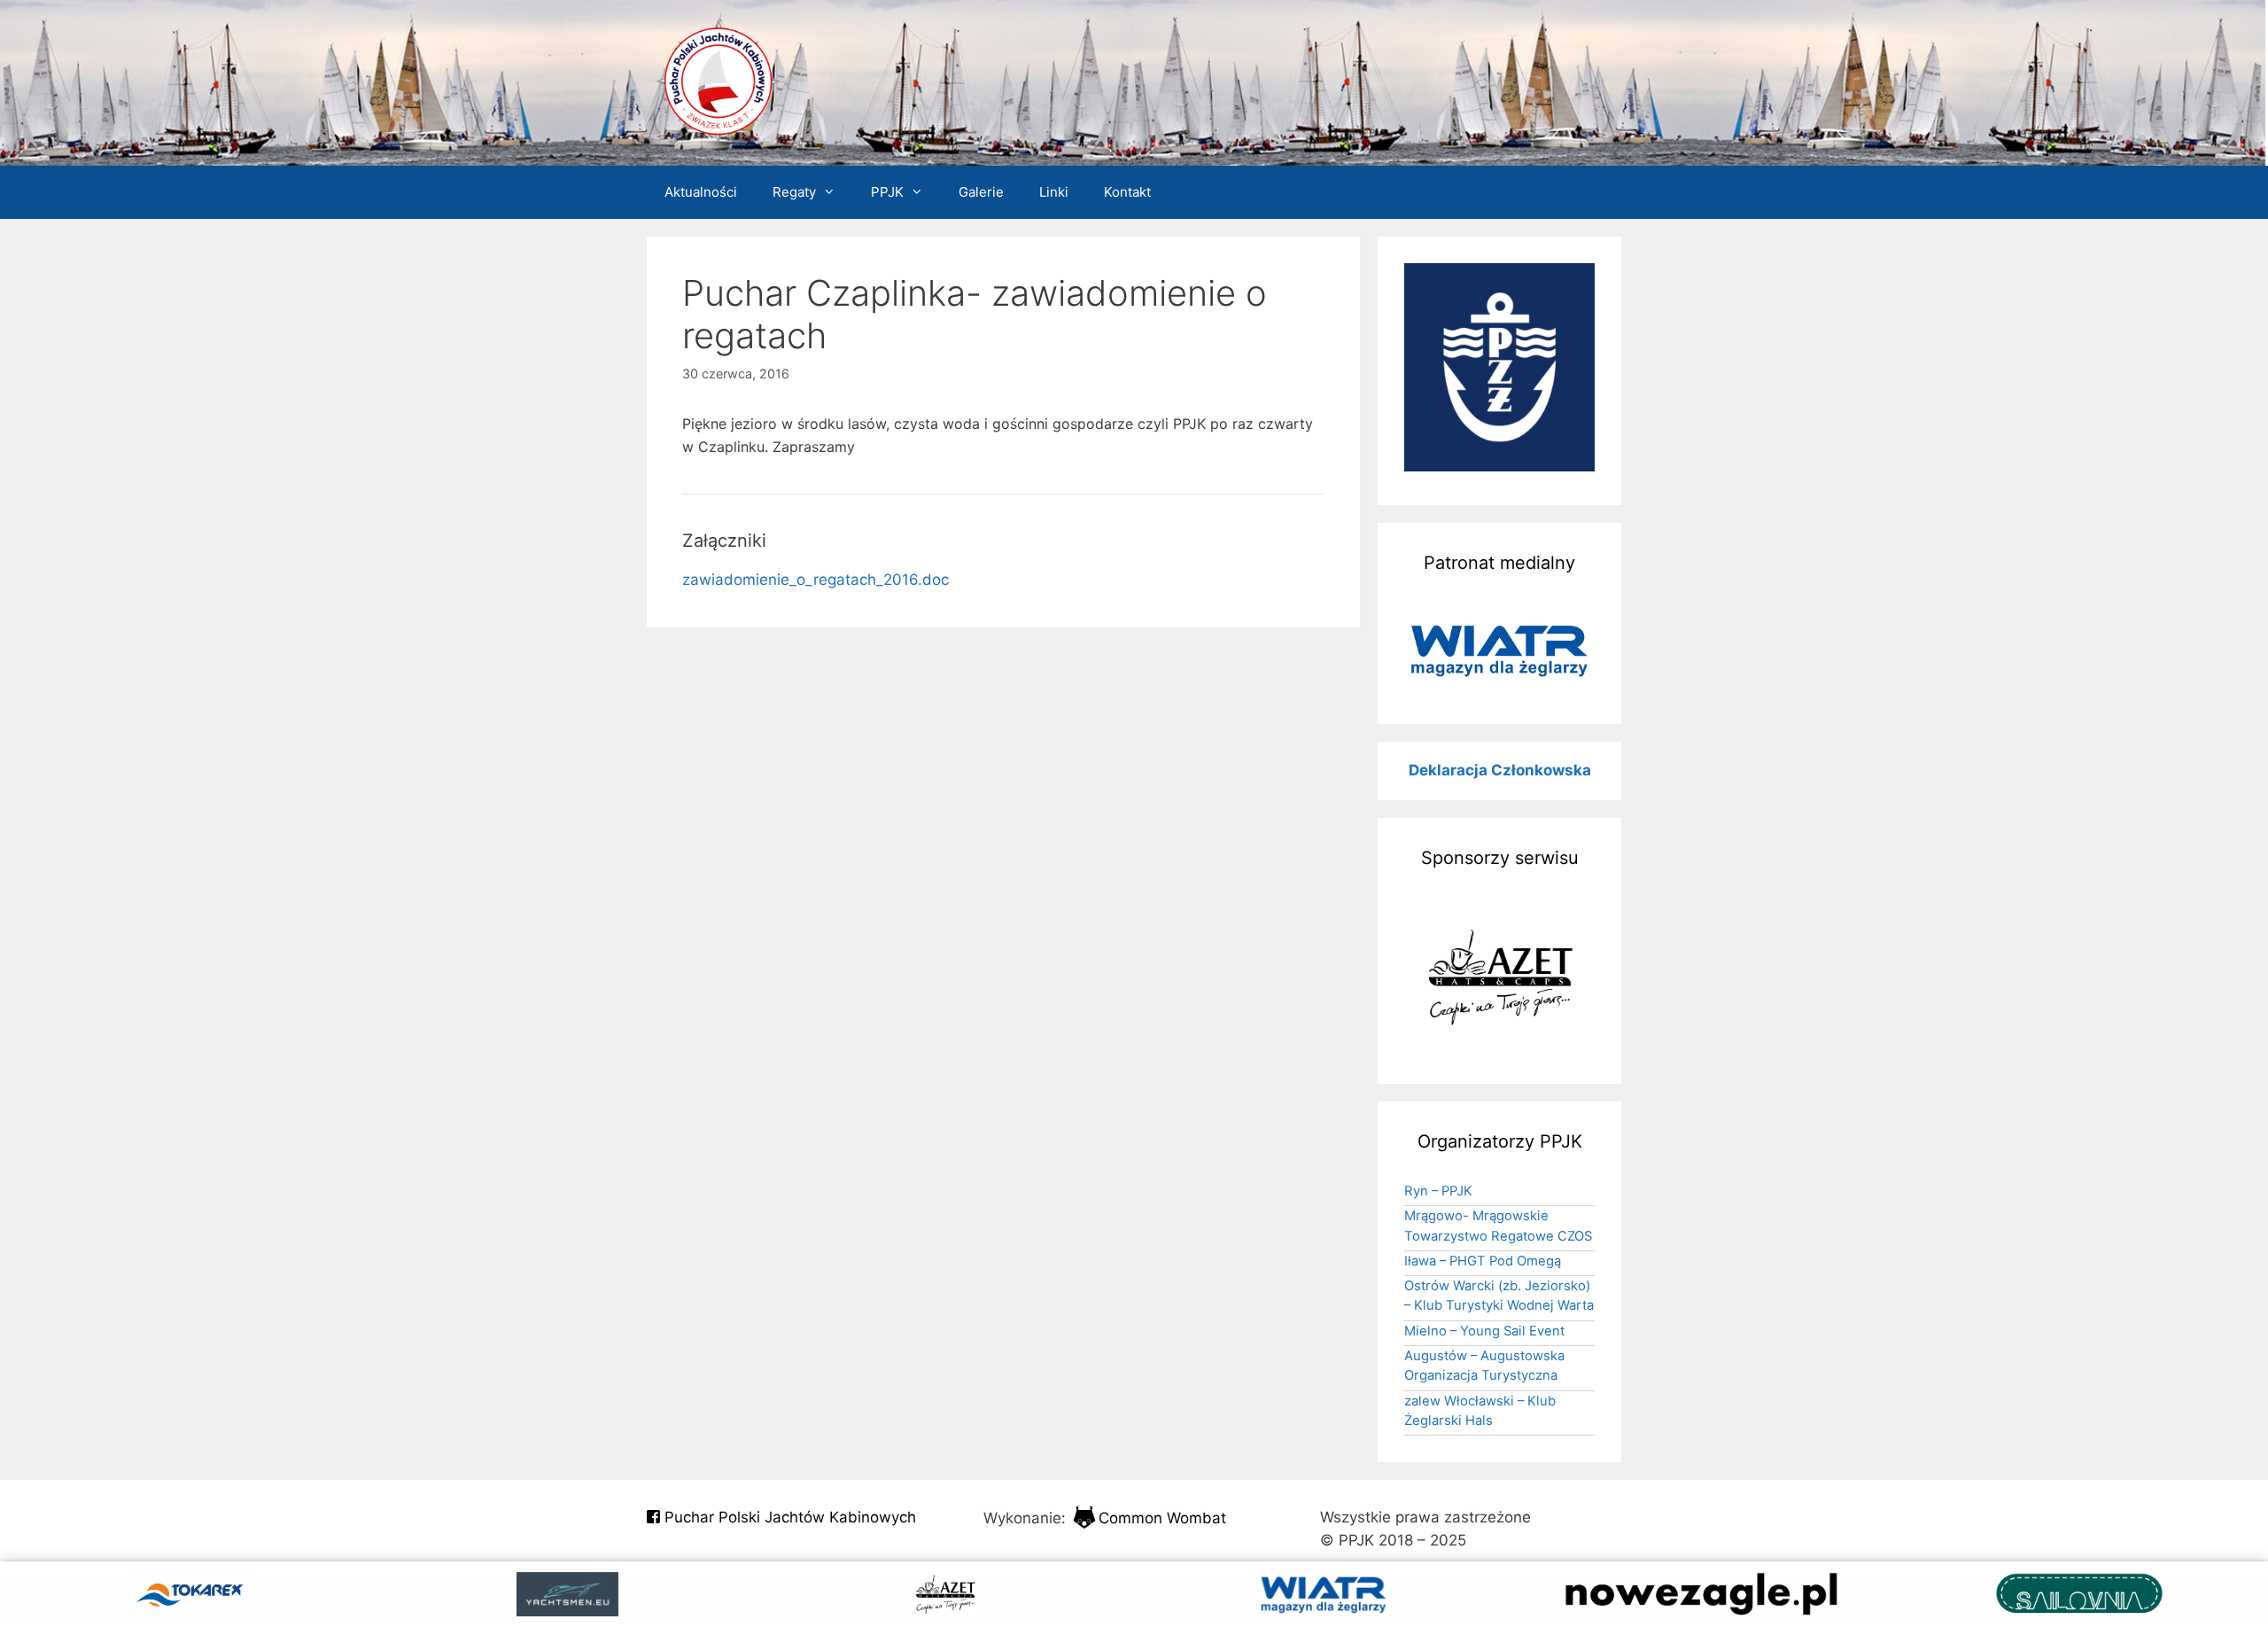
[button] (1499, 650)
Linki (1054, 192)
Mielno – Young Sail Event (1484, 1331)
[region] (1499, 650)
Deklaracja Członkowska (1500, 770)
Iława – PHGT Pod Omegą (1483, 1261)
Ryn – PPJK (1438, 1191)
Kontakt (1127, 192)
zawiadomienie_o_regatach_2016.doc (816, 580)
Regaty (794, 192)
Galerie (981, 192)
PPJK (887, 192)
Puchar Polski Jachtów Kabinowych (788, 1517)
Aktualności (701, 192)
